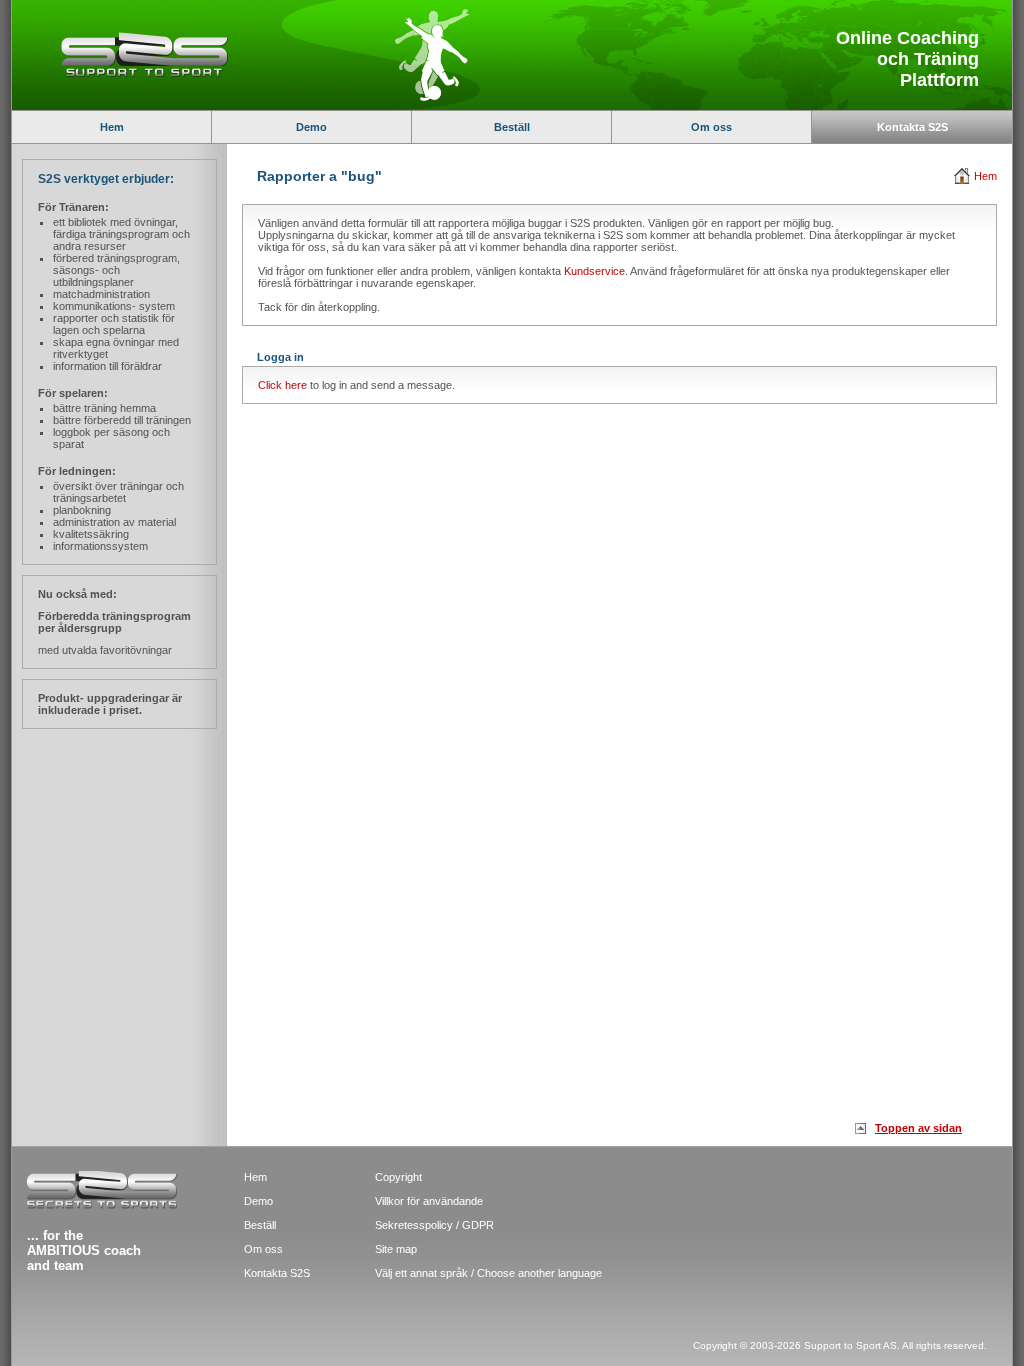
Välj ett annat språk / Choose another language (488, 1273)
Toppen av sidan (918, 1128)
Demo (311, 127)
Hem (112, 127)
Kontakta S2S (912, 127)
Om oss (711, 127)
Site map (396, 1249)
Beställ (512, 127)
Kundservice (594, 271)
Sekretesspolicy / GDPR (434, 1225)
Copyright (398, 1177)
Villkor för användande (429, 1201)
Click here (282, 385)
